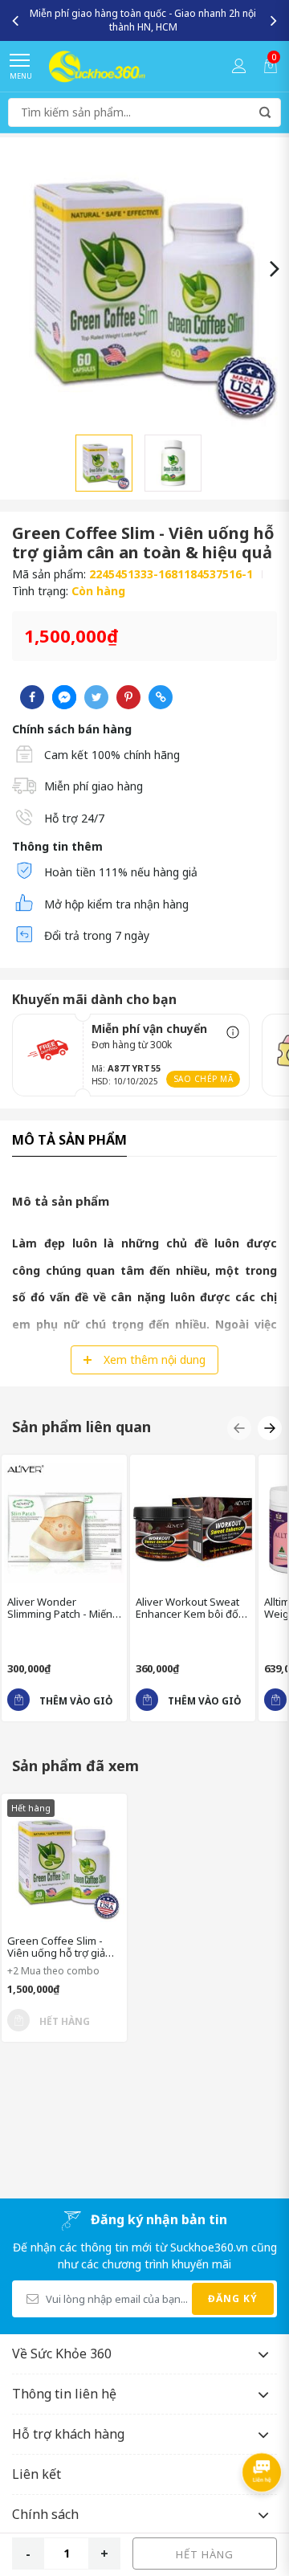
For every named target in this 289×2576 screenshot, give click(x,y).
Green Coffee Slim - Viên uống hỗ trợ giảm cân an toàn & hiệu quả (62, 1947)
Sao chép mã (204, 1079)
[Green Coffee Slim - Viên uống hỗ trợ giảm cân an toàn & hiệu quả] (64, 1862)
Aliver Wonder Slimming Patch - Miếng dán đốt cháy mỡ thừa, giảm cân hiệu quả (63, 1608)
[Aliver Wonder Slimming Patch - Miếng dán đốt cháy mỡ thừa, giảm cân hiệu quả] (64, 1523)
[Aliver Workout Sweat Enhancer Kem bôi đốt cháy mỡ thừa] (193, 1523)
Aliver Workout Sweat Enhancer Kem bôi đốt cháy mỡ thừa (189, 1608)
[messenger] (64, 697)
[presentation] (15, 20)
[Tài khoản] (239, 66)
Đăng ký (233, 2298)
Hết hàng (205, 2554)
